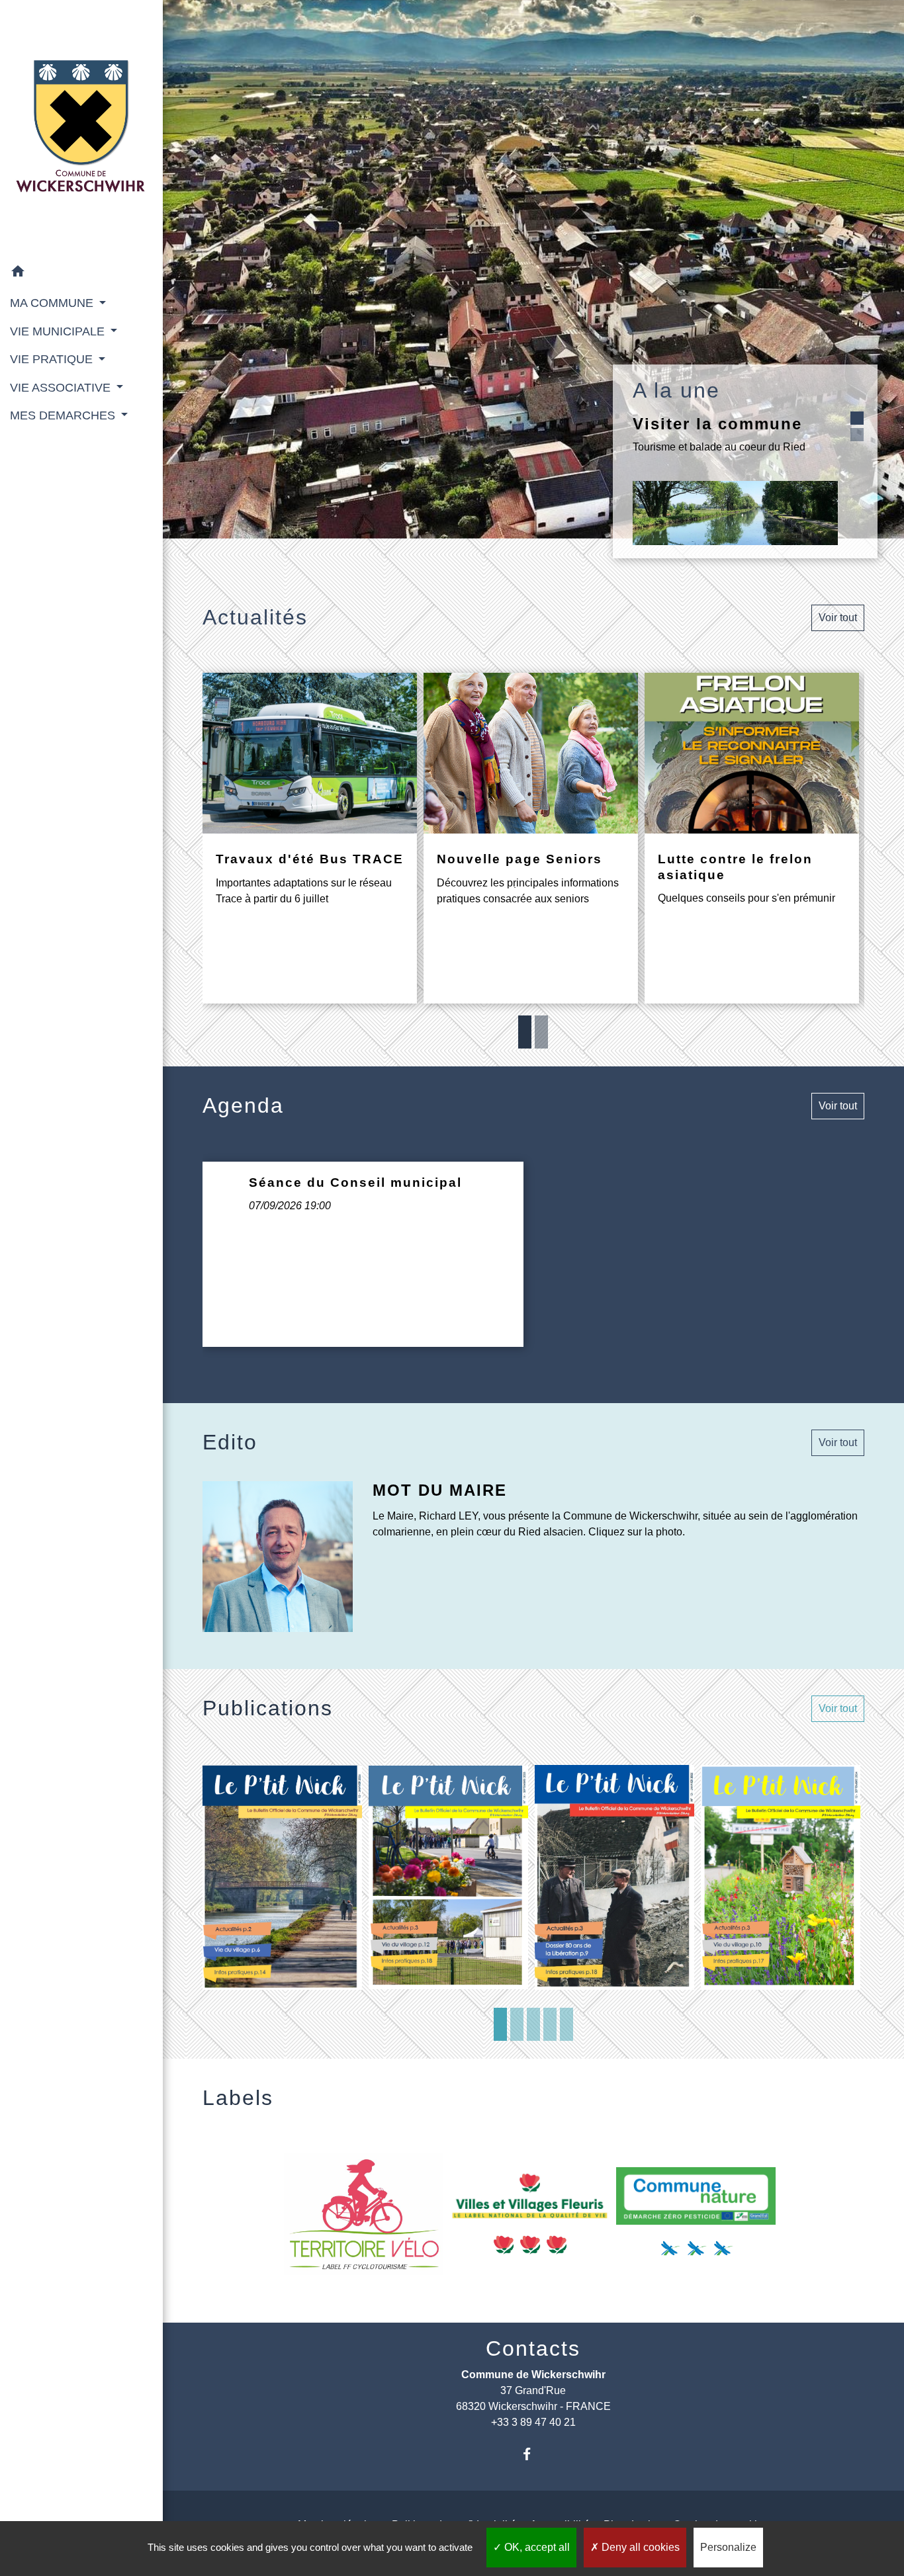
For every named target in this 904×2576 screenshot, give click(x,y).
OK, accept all (536, 2547)
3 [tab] (533, 2024)
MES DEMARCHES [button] (64, 415)
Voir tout (838, 618)
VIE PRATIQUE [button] (53, 359)
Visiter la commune (717, 424)
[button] (81, 274)
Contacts (533, 2348)
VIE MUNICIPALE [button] (59, 331)
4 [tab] (550, 2024)
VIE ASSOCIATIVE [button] (62, 388)
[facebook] (533, 2454)
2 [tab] (541, 1032)
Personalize (728, 2547)
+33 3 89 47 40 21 (533, 2422)
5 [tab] (566, 2024)
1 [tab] (525, 1032)
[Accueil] (81, 129)
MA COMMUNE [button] (53, 303)
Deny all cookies (639, 2547)
